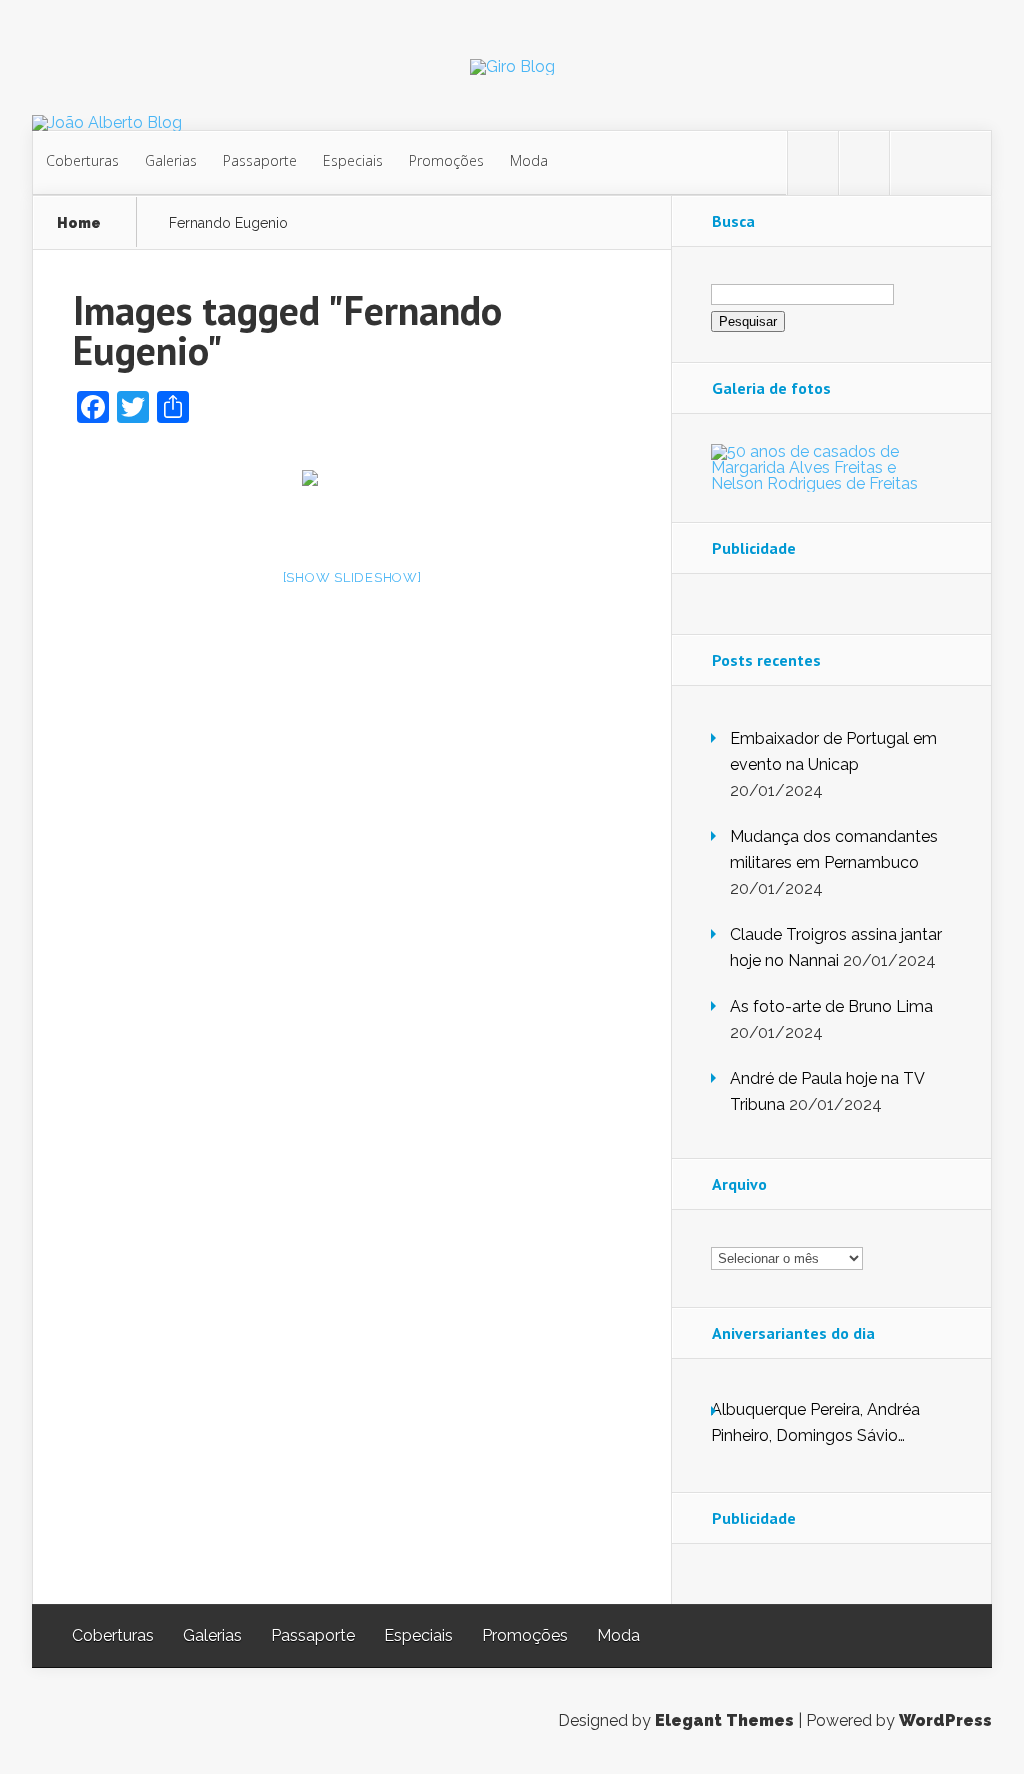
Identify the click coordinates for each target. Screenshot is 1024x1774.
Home (79, 223)
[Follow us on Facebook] (864, 163)
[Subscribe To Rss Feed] (915, 163)
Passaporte (260, 160)
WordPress (945, 1720)
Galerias (171, 160)
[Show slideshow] (352, 577)
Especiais (353, 160)
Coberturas (82, 160)
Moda (529, 160)
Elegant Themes (724, 1720)
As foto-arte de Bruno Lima (831, 1006)
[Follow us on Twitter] (813, 163)
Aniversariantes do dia (793, 1333)
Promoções (446, 160)
